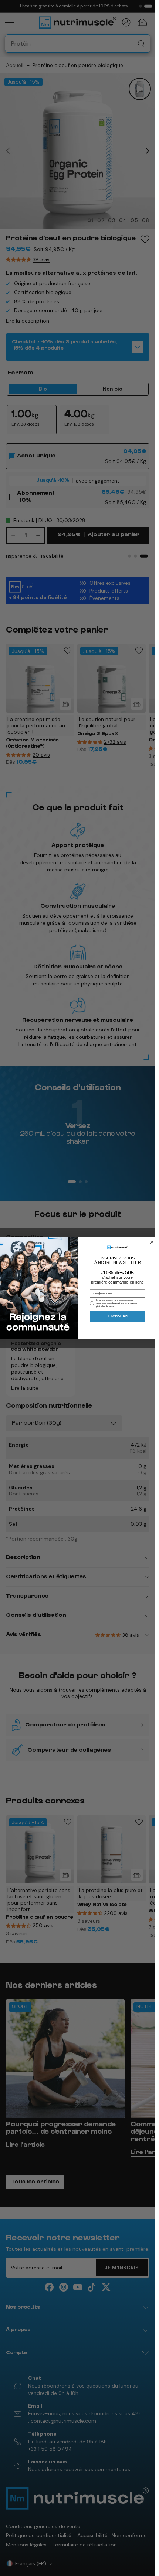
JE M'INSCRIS (117, 1316)
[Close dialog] (152, 1242)
